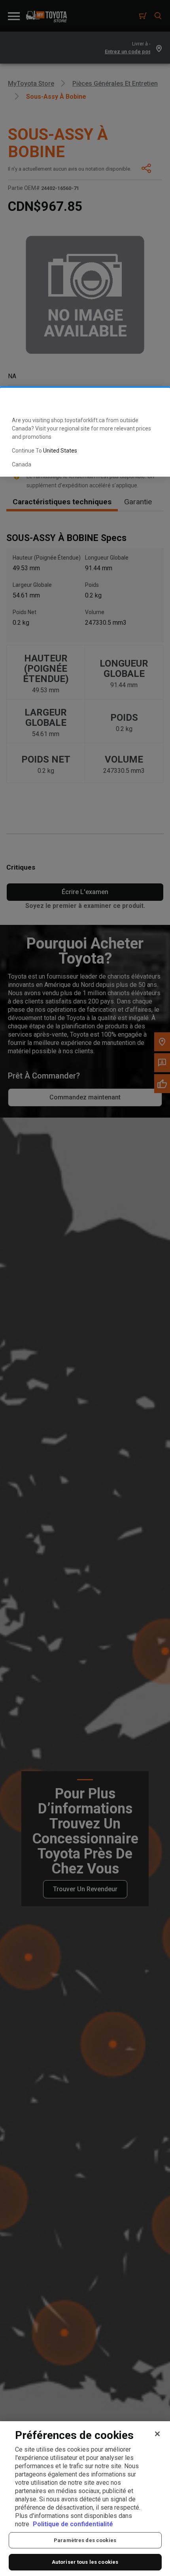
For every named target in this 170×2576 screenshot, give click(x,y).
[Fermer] (157, 2434)
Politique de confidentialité (73, 2524)
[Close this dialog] (151, 400)
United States (60, 451)
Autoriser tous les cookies (85, 2562)
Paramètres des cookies (85, 2540)
